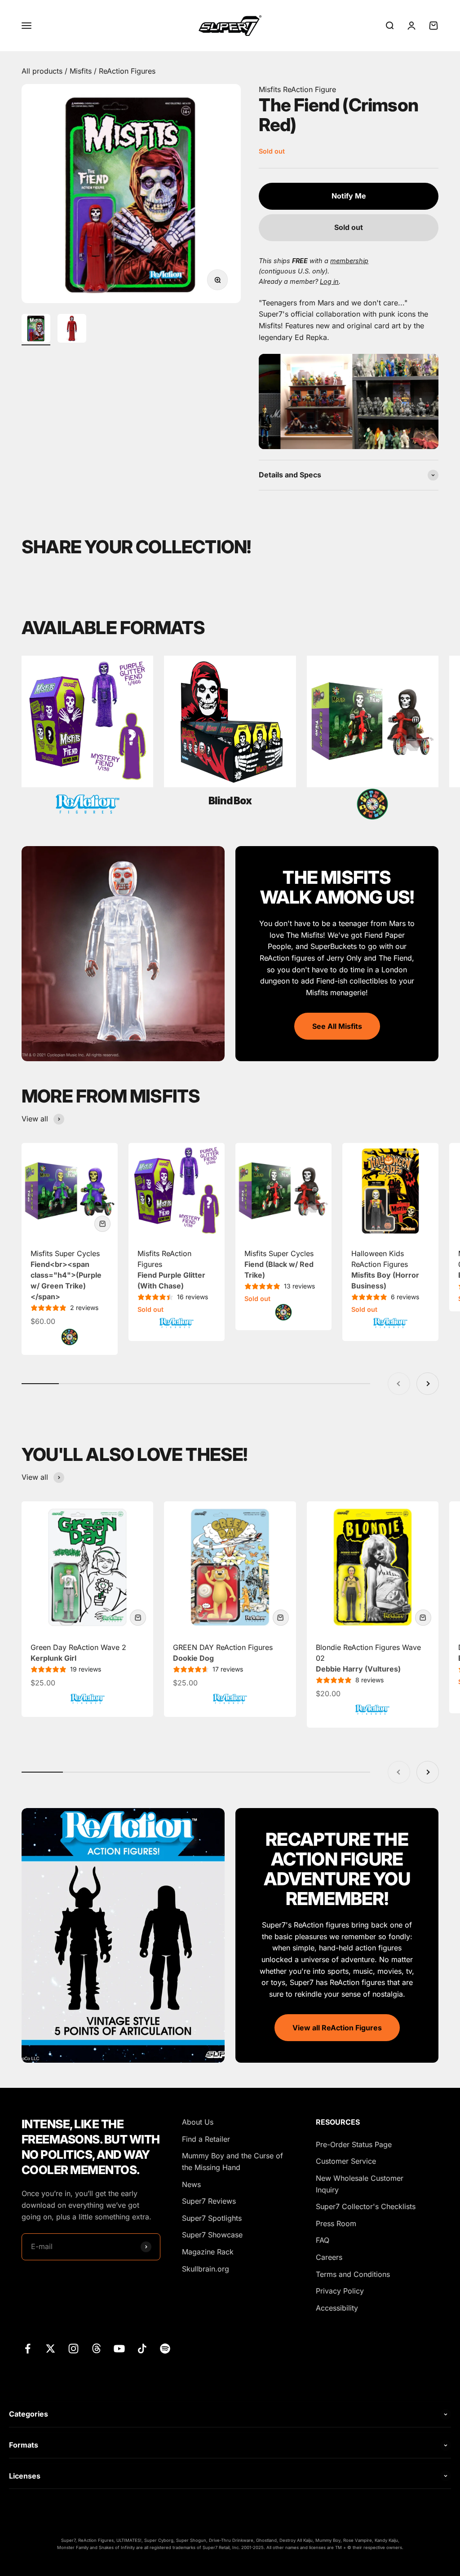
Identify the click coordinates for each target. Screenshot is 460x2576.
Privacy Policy (340, 2291)
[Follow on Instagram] (73, 2349)
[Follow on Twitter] (51, 2349)
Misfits (82, 71)
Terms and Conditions (353, 2274)
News (191, 2184)
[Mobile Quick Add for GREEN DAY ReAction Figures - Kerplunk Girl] (138, 1618)
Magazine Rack (208, 2252)
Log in (329, 281)
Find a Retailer (206, 2139)
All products (43, 71)
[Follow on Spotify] (165, 2349)
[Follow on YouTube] (119, 2349)
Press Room (336, 2223)
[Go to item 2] (72, 330)
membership (349, 261)
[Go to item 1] (36, 330)
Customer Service (346, 2161)
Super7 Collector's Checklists (366, 2206)
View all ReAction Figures (337, 2028)
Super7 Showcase (212, 2235)
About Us (198, 2122)
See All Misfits (337, 1026)
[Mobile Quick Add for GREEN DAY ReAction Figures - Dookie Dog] (281, 1618)
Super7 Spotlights (212, 2218)
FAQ (323, 2240)
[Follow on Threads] (96, 2349)
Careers (329, 2257)
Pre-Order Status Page (354, 2144)
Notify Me (349, 196)
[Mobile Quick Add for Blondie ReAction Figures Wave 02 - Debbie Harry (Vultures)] (423, 1618)
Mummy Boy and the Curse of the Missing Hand (232, 2161)
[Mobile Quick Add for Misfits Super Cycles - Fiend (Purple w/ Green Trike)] (102, 1224)
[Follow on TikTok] (142, 2349)
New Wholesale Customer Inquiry (360, 2184)
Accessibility (337, 2308)
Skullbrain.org (206, 2269)
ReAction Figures (127, 71)
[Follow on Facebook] (28, 2349)
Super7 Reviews (209, 2201)
